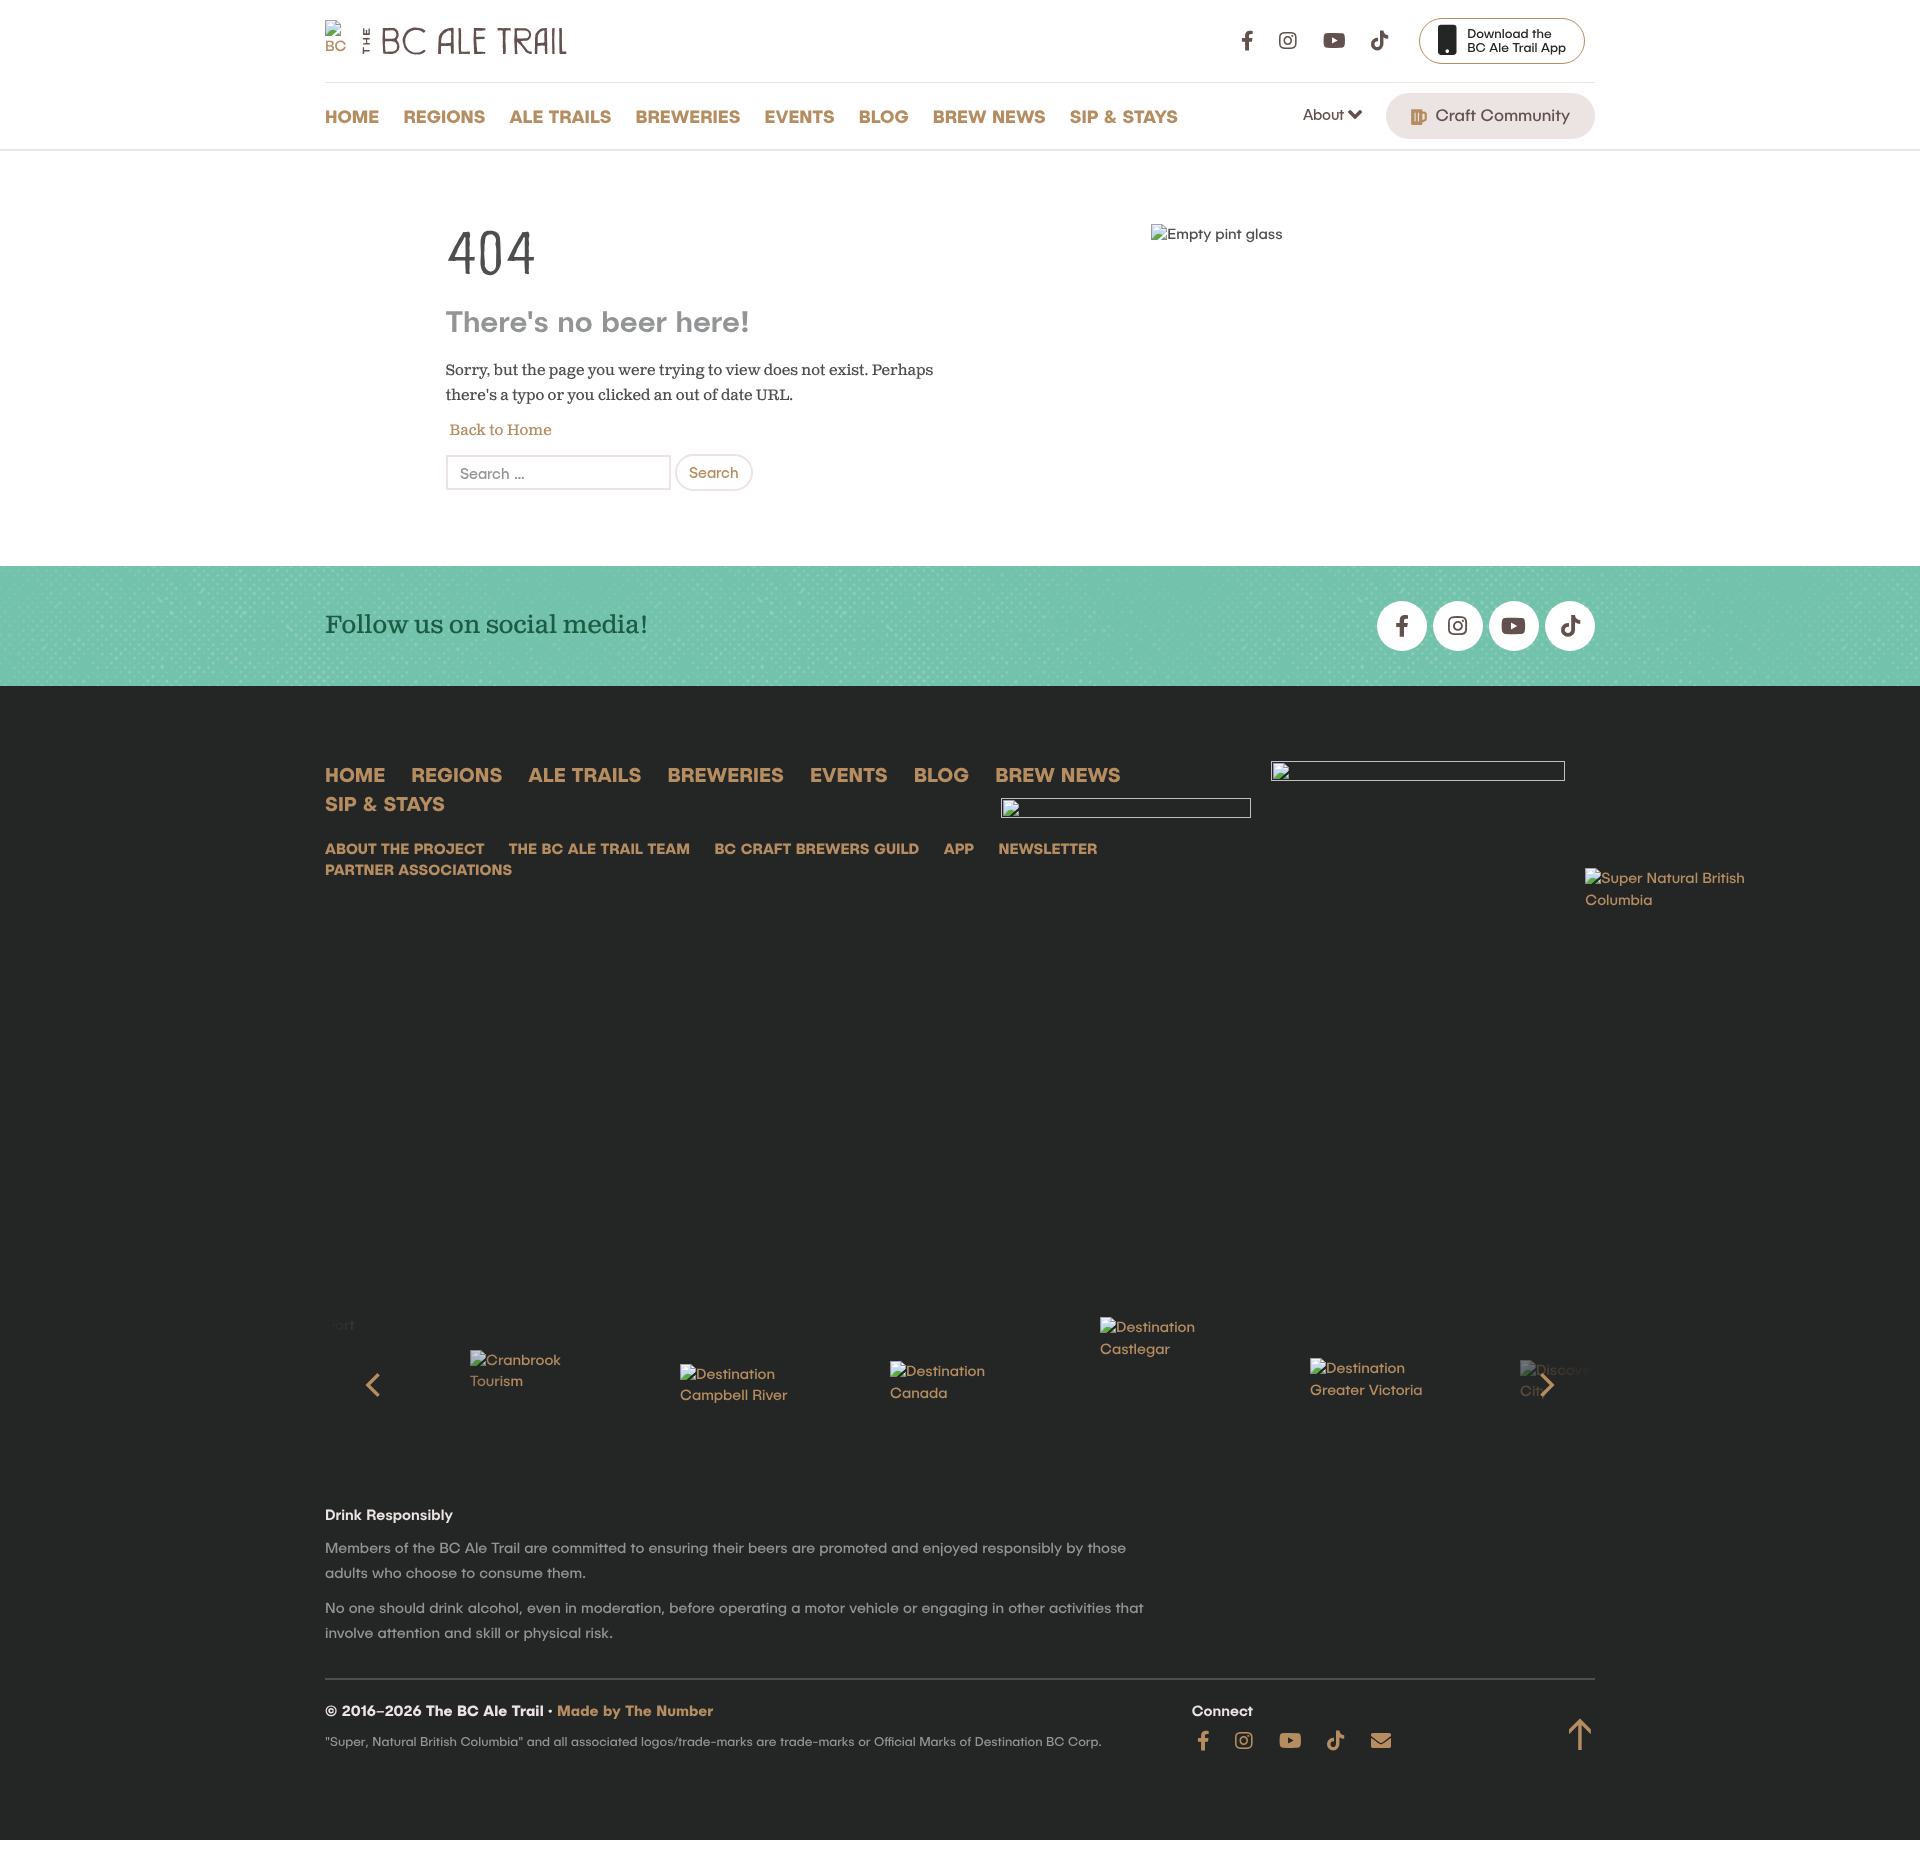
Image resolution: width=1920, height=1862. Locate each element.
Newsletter (1047, 849)
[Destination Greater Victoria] (1380, 1385)
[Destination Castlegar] (1170, 1385)
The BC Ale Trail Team (599, 849)
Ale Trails (561, 116)
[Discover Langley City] (1590, 1385)
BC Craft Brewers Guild (816, 849)
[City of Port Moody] (330, 1385)
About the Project (404, 849)
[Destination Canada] (960, 1385)
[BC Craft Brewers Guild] (1418, 1008)
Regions (444, 116)
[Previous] (375, 1385)
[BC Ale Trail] (1126, 1008)
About (1325, 114)
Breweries (688, 116)
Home (352, 116)
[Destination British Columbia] (1685, 1008)
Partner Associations (418, 870)
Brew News (989, 116)
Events (800, 116)
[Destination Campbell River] (750, 1386)
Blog (884, 116)
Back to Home (499, 430)
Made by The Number (635, 1711)
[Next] (1545, 1385)
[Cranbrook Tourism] (540, 1385)
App (959, 849)
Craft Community (1500, 115)
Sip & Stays (1124, 116)
